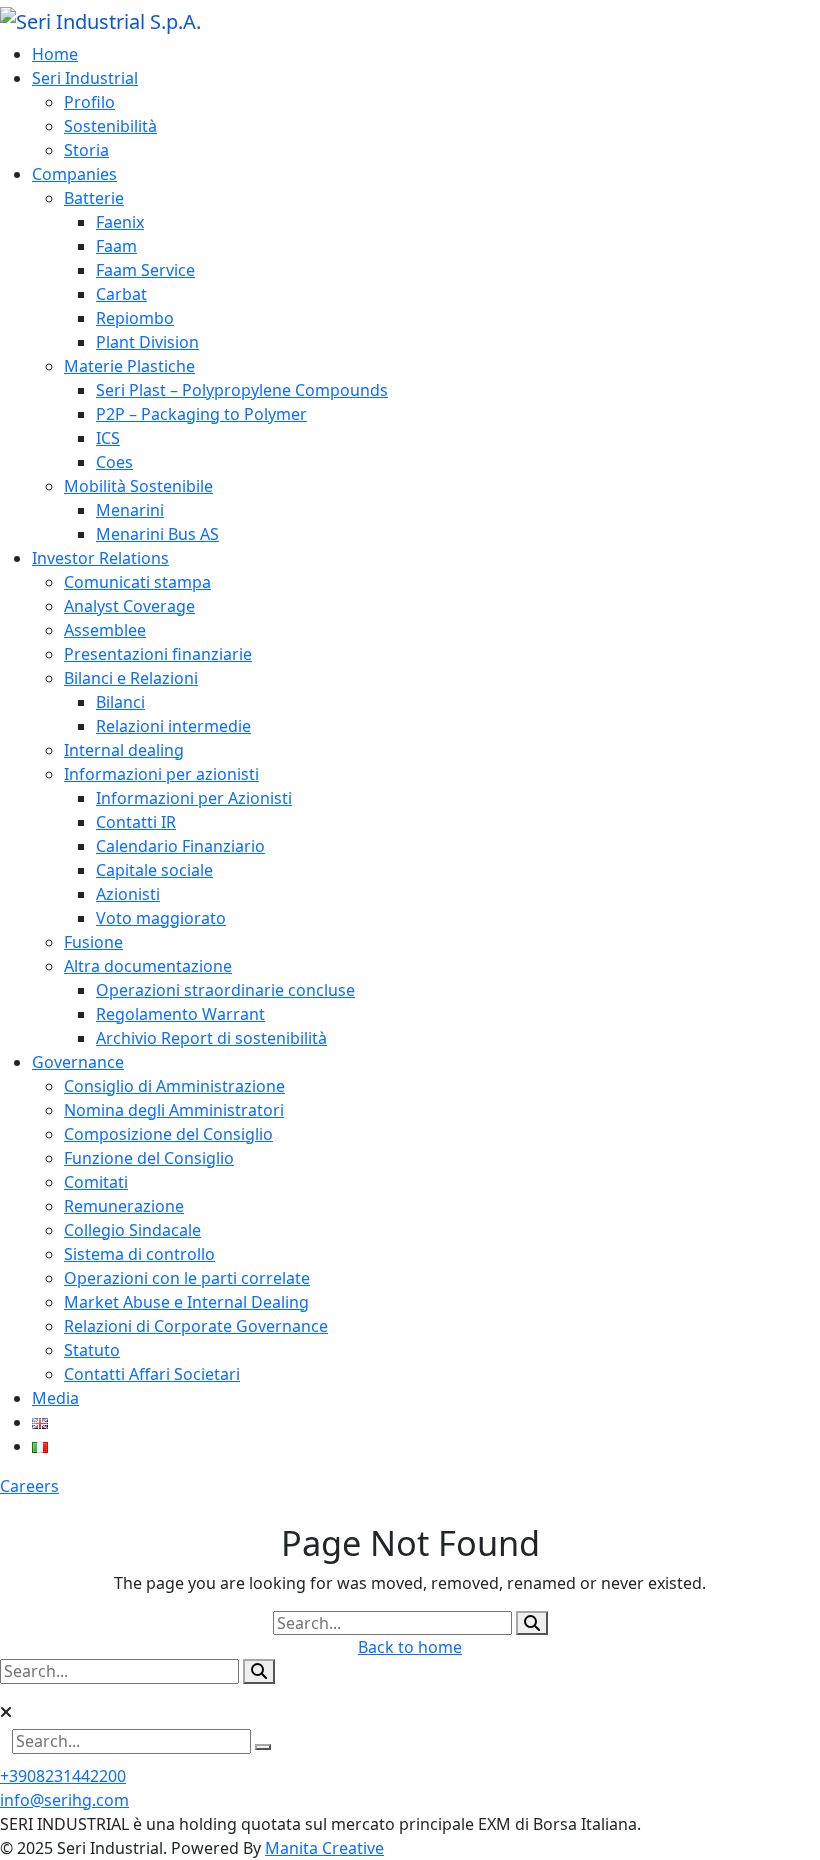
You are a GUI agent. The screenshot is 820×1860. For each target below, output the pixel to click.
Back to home (410, 1647)
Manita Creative (324, 1848)
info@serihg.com (64, 1800)
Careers (29, 1486)
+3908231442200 (63, 1776)
